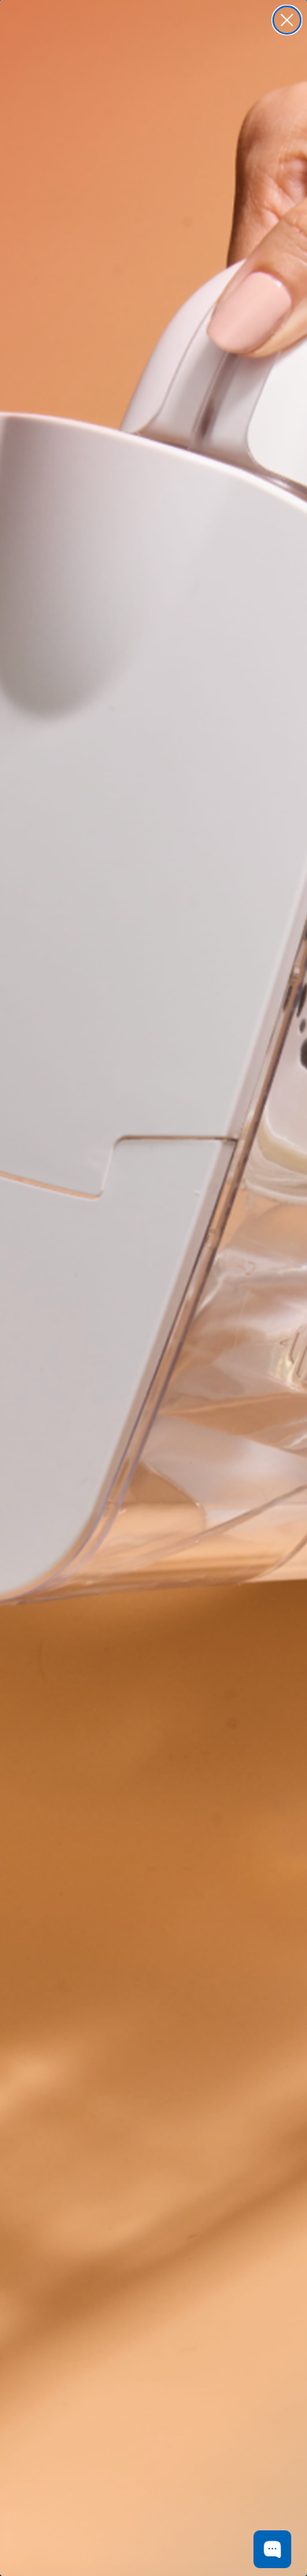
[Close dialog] (287, 20)
